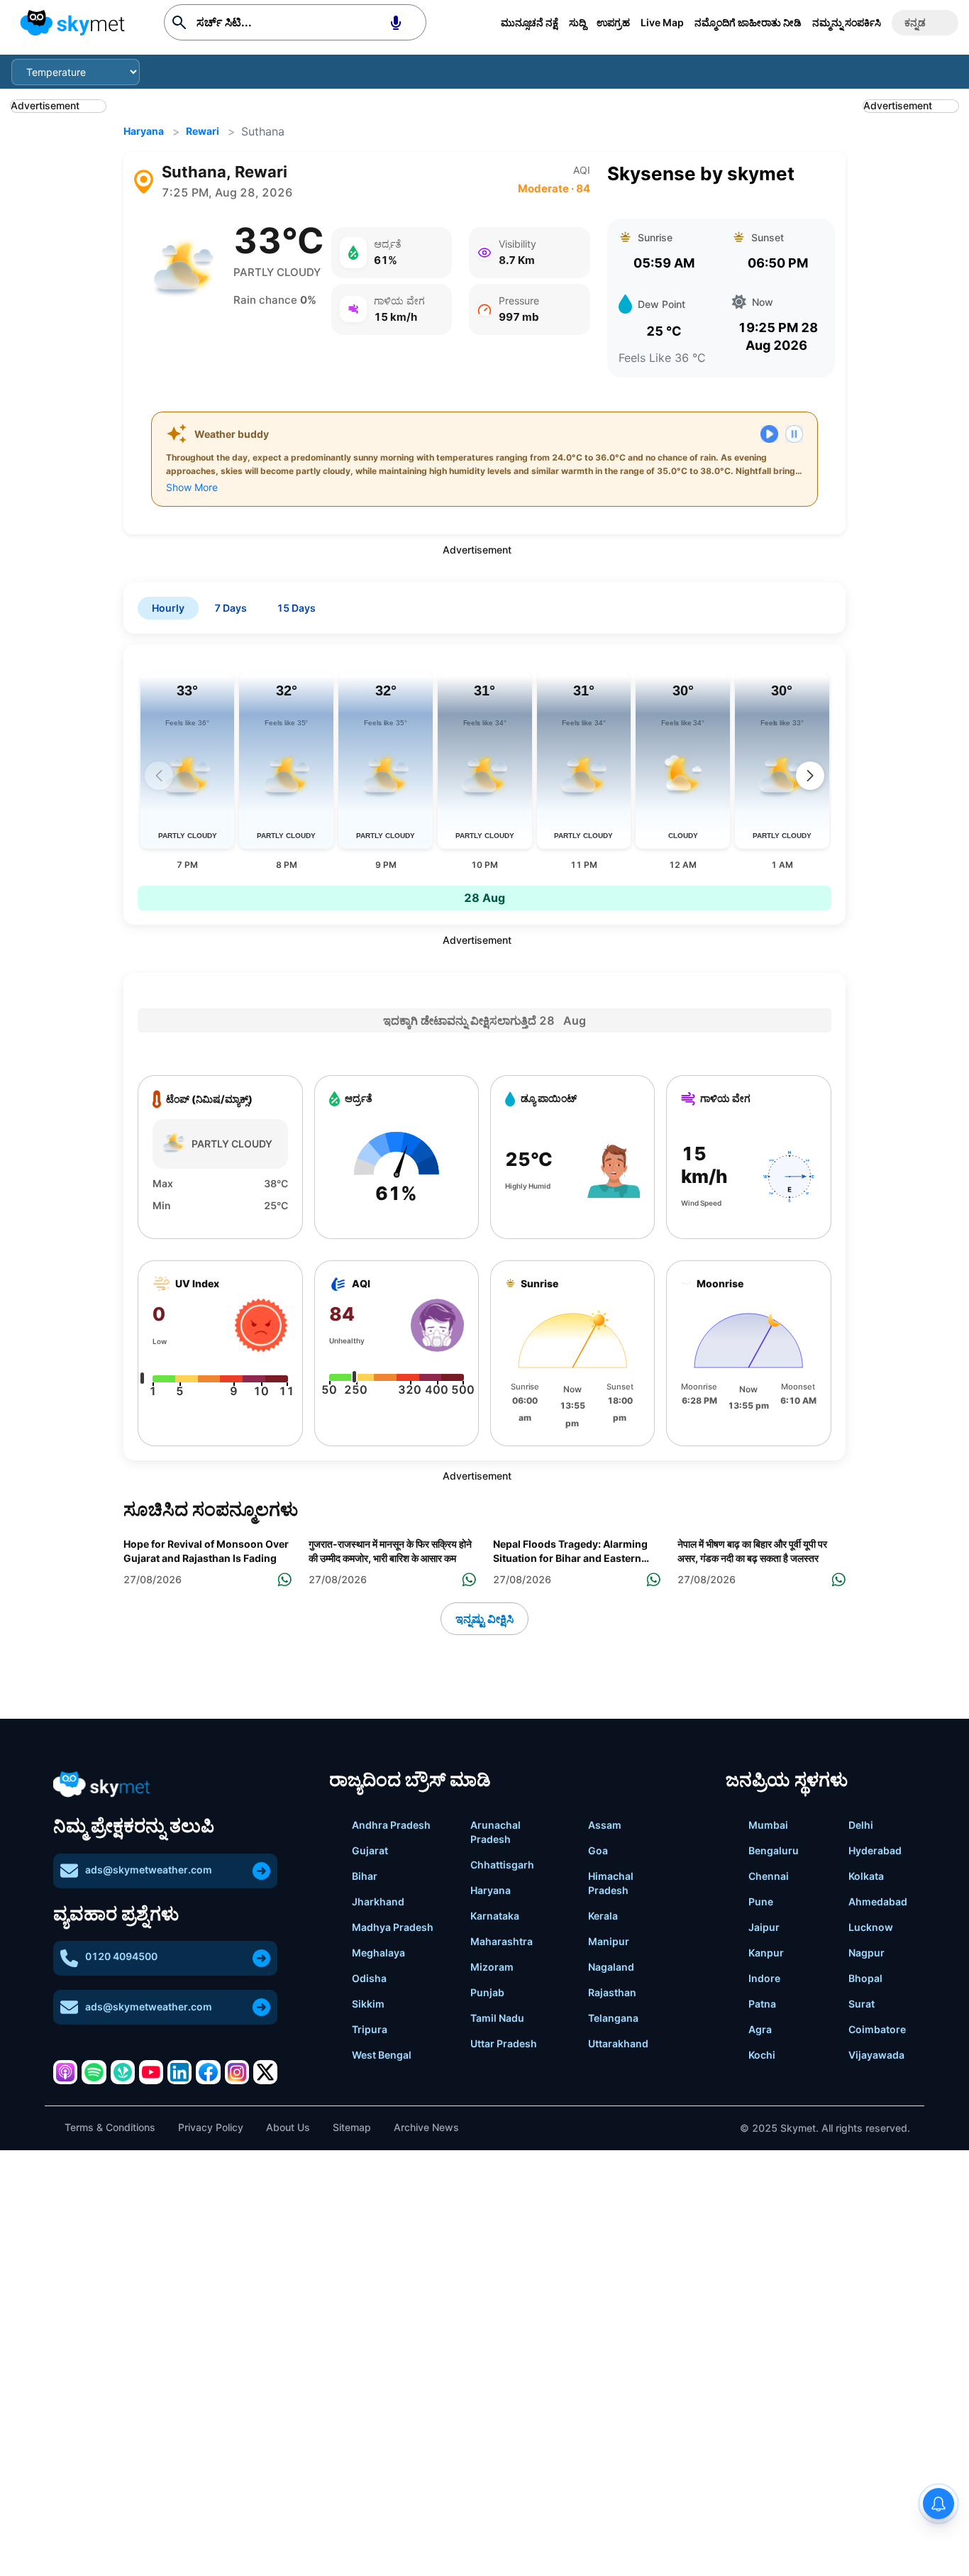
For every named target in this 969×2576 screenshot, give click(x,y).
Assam (605, 1825)
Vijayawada (876, 2055)
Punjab (487, 1992)
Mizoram (492, 1967)
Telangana (613, 2018)
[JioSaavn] (123, 2072)
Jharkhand (378, 1901)
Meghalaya (378, 1953)
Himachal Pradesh (611, 1883)
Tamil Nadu (497, 2018)
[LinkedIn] (179, 2072)
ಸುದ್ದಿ (577, 22)
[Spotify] (94, 2072)
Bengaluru (774, 1850)
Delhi (861, 1825)
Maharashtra (502, 1941)
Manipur (609, 1941)
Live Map (662, 22)
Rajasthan (612, 1992)
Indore (764, 1978)
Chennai (769, 1876)
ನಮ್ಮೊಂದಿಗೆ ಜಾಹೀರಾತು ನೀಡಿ (748, 22)
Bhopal (865, 1978)
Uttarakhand (618, 2043)
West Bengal (382, 2055)
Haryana (144, 131)
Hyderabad (875, 1850)
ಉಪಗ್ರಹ (613, 22)
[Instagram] (237, 2072)
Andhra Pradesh (391, 1825)
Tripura (370, 2029)
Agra (760, 2029)
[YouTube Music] (151, 2072)
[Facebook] (208, 2072)
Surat (862, 2004)
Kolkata (866, 1876)
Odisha (369, 1978)
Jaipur (764, 1927)
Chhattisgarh (502, 1865)
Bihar (365, 1876)
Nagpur (866, 1953)
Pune (761, 1901)
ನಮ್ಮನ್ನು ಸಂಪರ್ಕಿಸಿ (847, 22)
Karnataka (495, 1916)
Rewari (203, 131)
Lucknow (871, 1927)
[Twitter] (265, 2072)
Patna (762, 2004)
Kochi (762, 2055)
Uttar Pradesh (504, 2043)
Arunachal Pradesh (495, 1832)
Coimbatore (877, 2029)
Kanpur (766, 1953)
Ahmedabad (878, 1901)
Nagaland (611, 1967)
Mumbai (768, 1825)
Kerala (603, 1916)
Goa (598, 1850)
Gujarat (370, 1850)
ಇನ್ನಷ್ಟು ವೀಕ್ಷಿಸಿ (484, 1619)
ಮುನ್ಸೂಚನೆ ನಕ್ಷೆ (530, 22)
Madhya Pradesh (393, 1927)
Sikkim (368, 2004)
